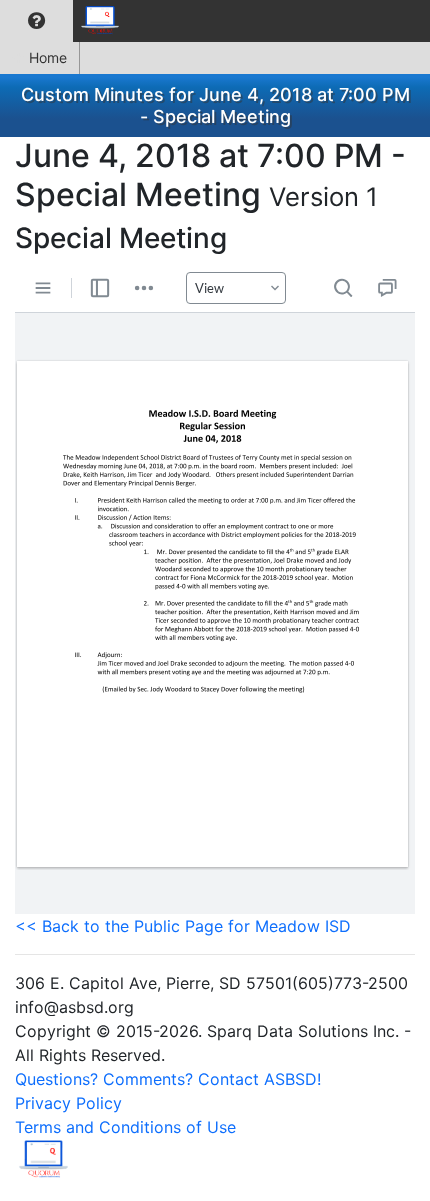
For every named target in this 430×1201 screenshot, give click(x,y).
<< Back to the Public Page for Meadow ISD (183, 926)
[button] (36, 21)
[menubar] (66, 21)
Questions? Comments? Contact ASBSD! (168, 1079)
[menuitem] (36, 21)
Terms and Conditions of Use (125, 1127)
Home (48, 57)
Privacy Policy (68, 1103)
